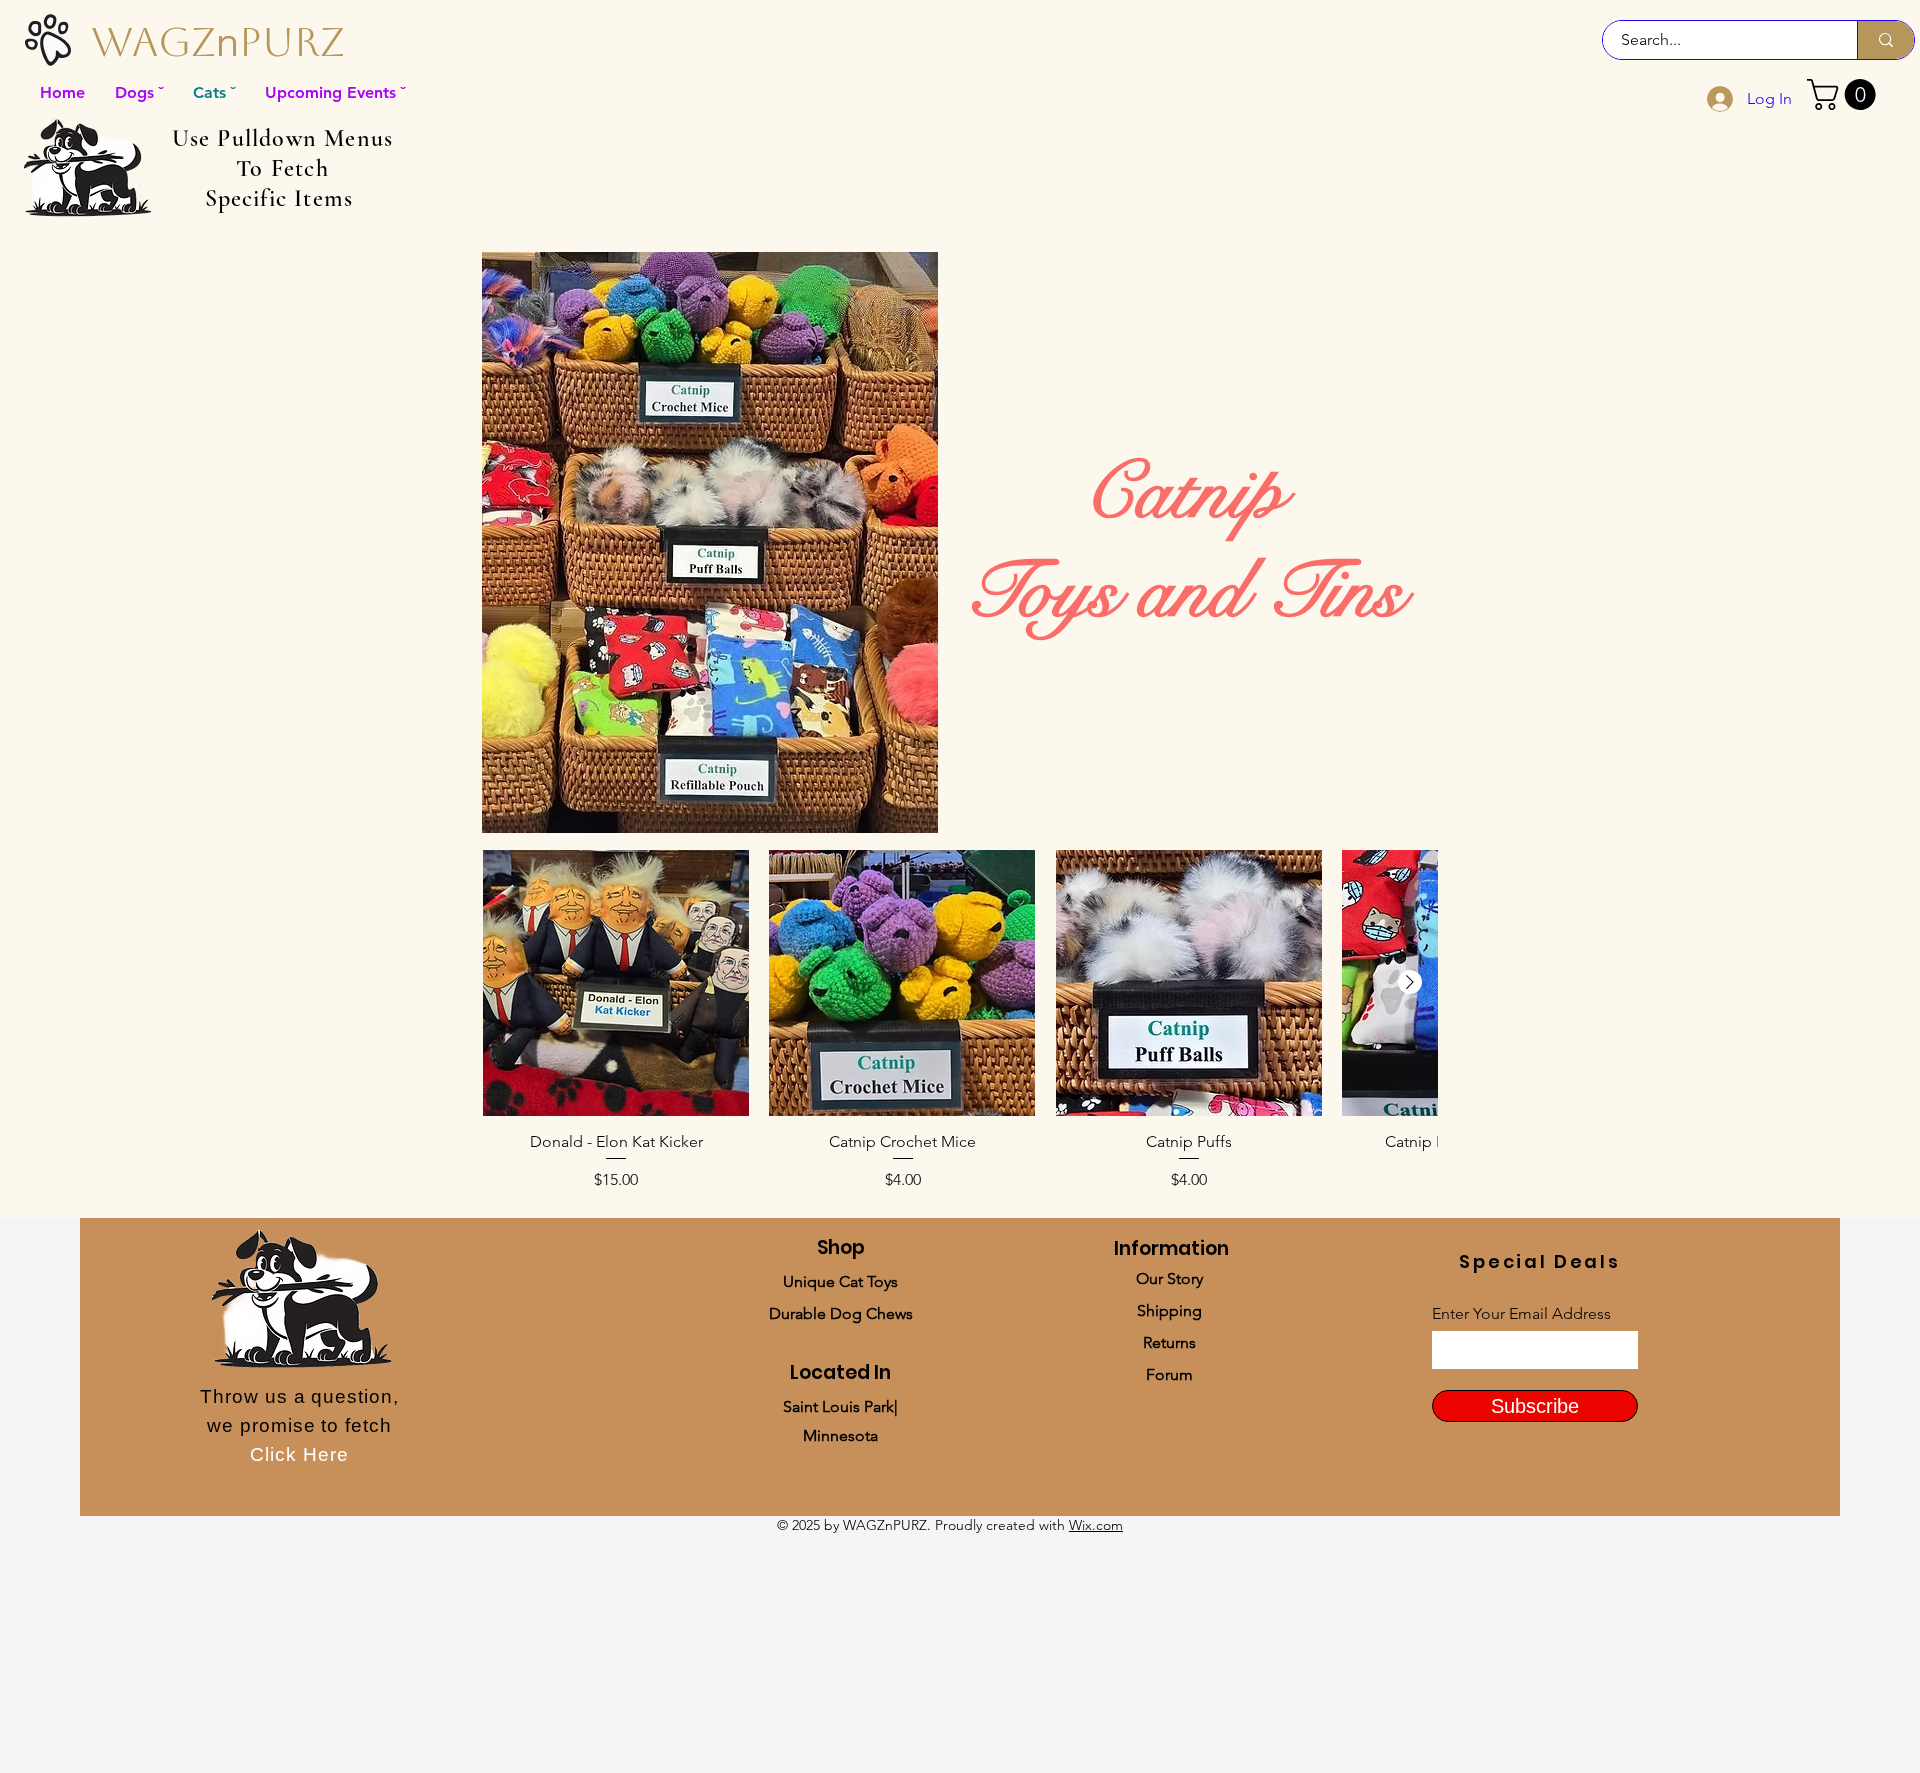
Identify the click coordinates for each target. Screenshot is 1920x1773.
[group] (960, 1031)
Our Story (1169, 1278)
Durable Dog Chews (841, 1313)
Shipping (1169, 1310)
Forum (1169, 1374)
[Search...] (1885, 40)
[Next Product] (1410, 982)
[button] (1845, 94)
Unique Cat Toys (840, 1281)
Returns (1169, 1342)
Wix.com (1096, 1525)
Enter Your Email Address (1521, 1314)
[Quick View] (616, 983)
